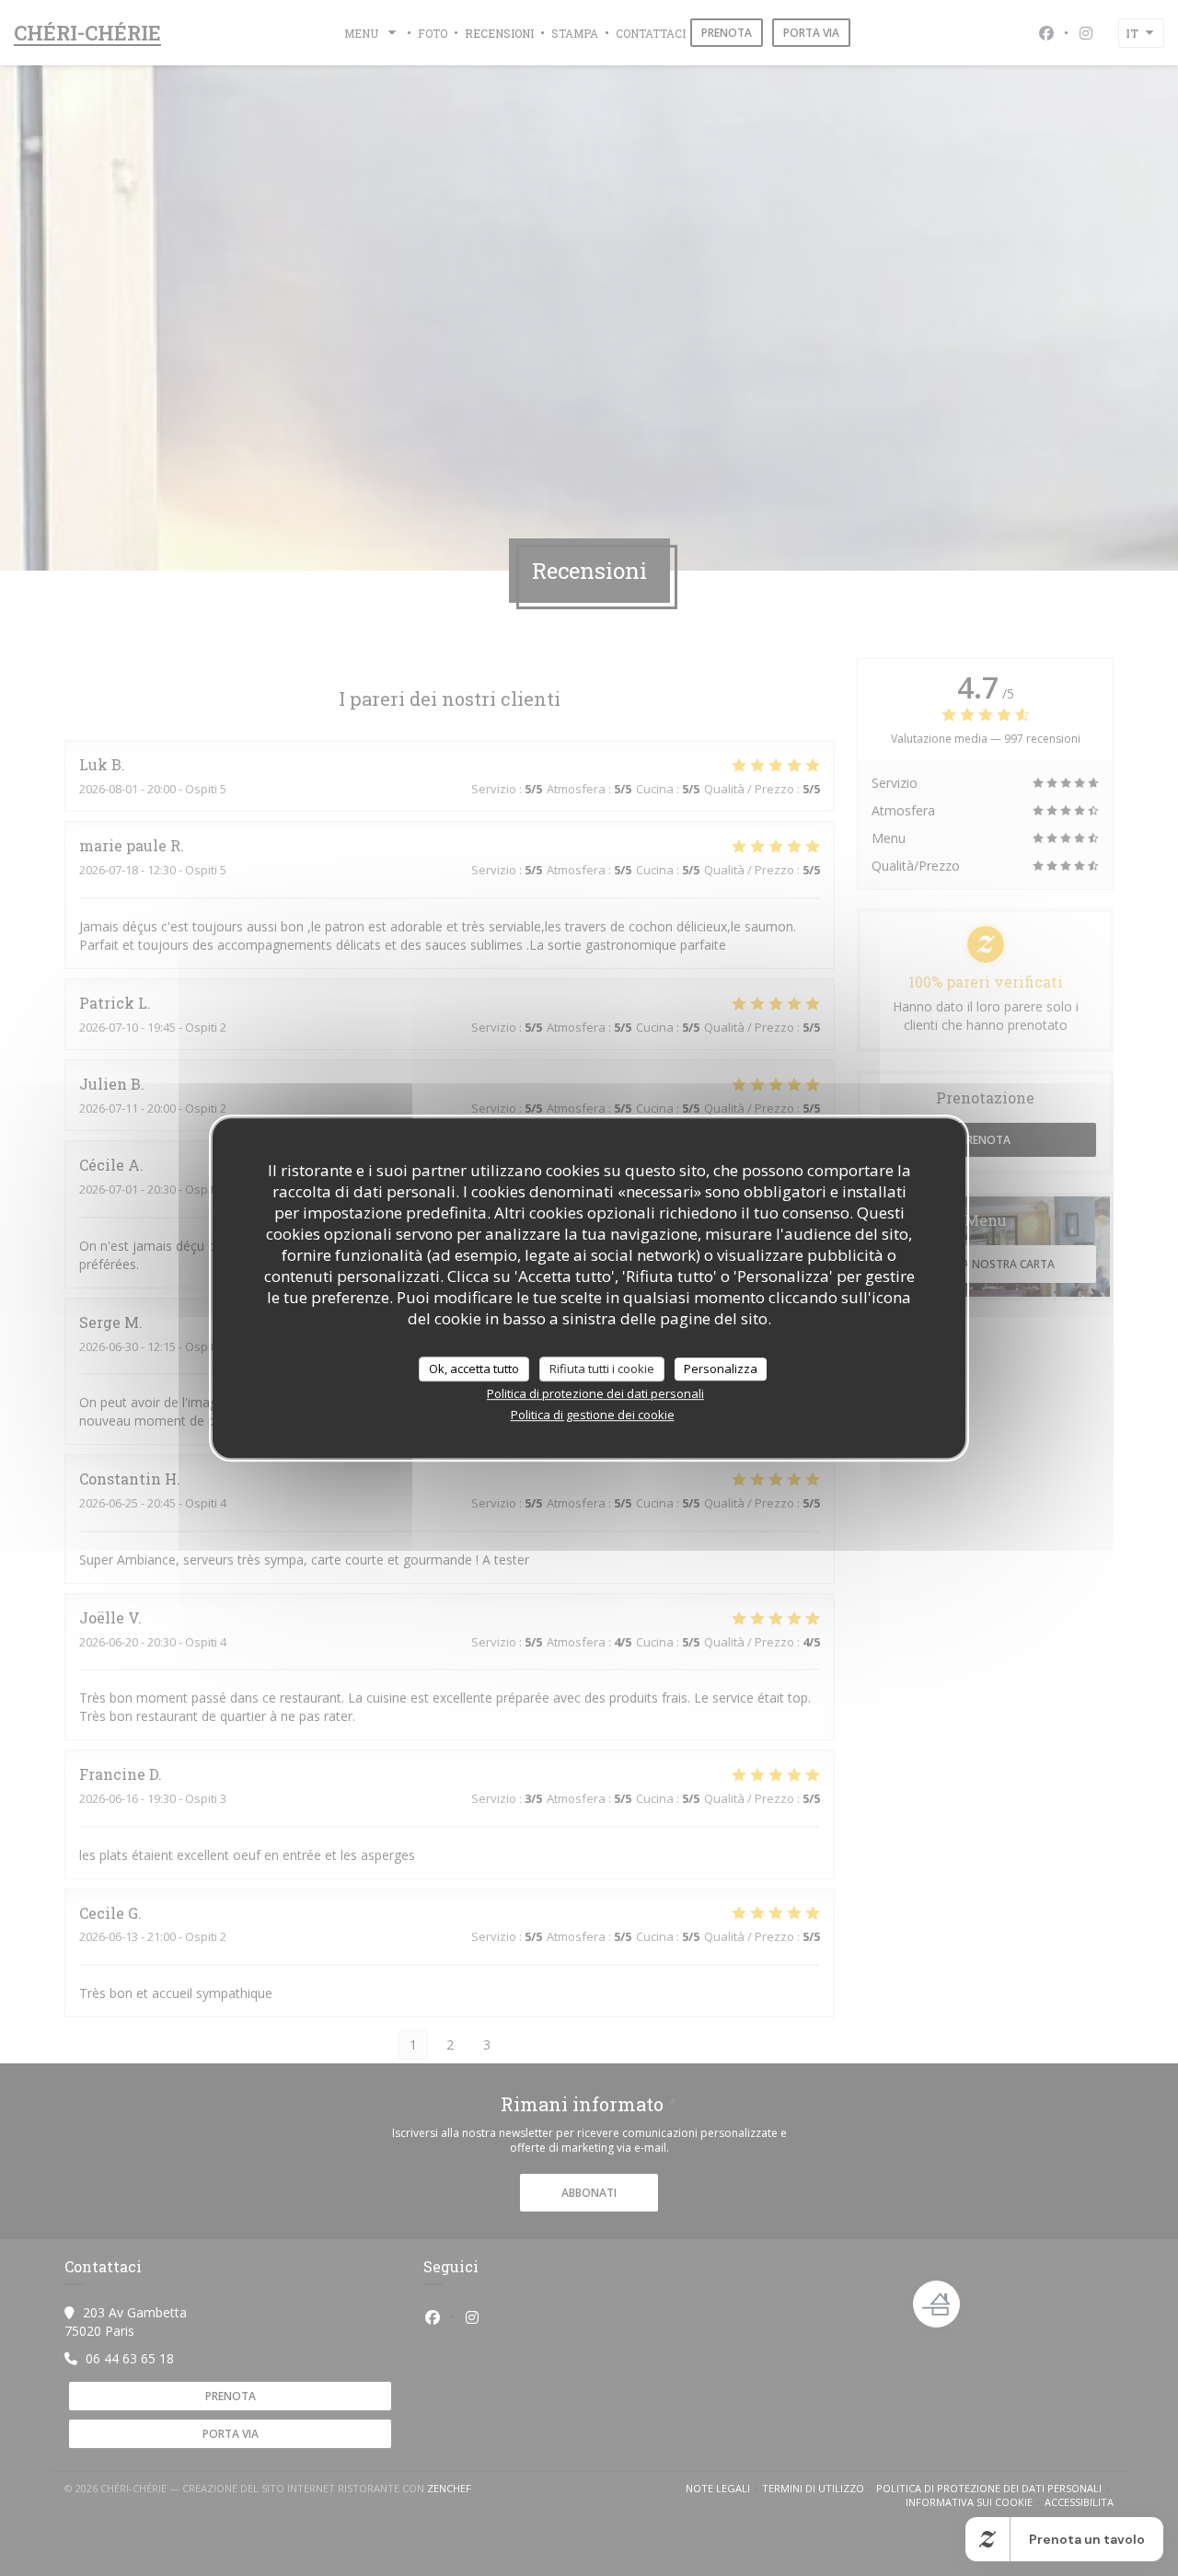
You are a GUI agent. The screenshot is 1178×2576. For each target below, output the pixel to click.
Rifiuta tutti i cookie (602, 1369)
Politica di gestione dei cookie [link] (593, 1415)
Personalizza (721, 1369)
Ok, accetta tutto (474, 1369)
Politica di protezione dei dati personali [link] (595, 1393)
